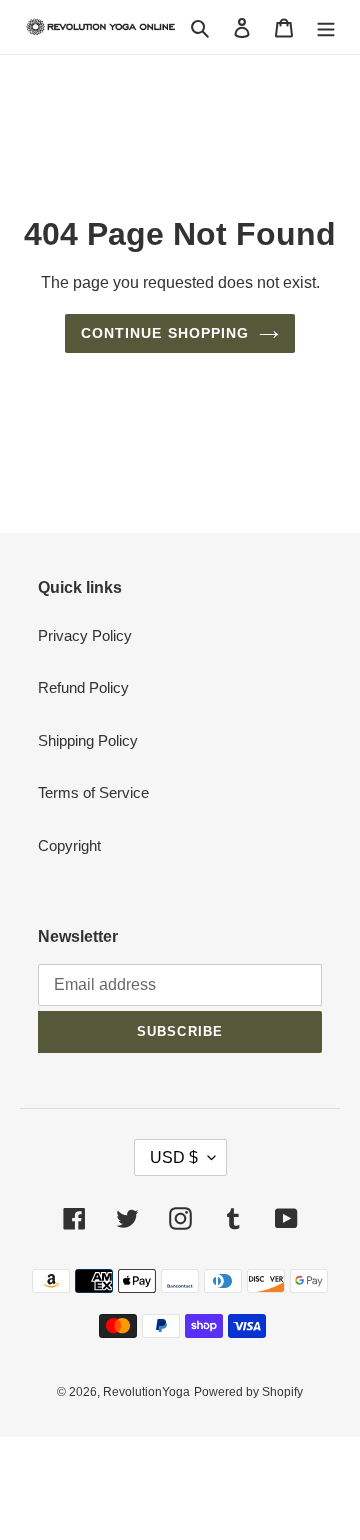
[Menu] (326, 27)
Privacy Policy (85, 635)
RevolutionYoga (146, 1392)
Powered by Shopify (248, 1392)
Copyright (69, 845)
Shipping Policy (88, 740)
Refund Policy (83, 687)
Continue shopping (165, 333)
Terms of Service (93, 792)
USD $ (174, 1157)
